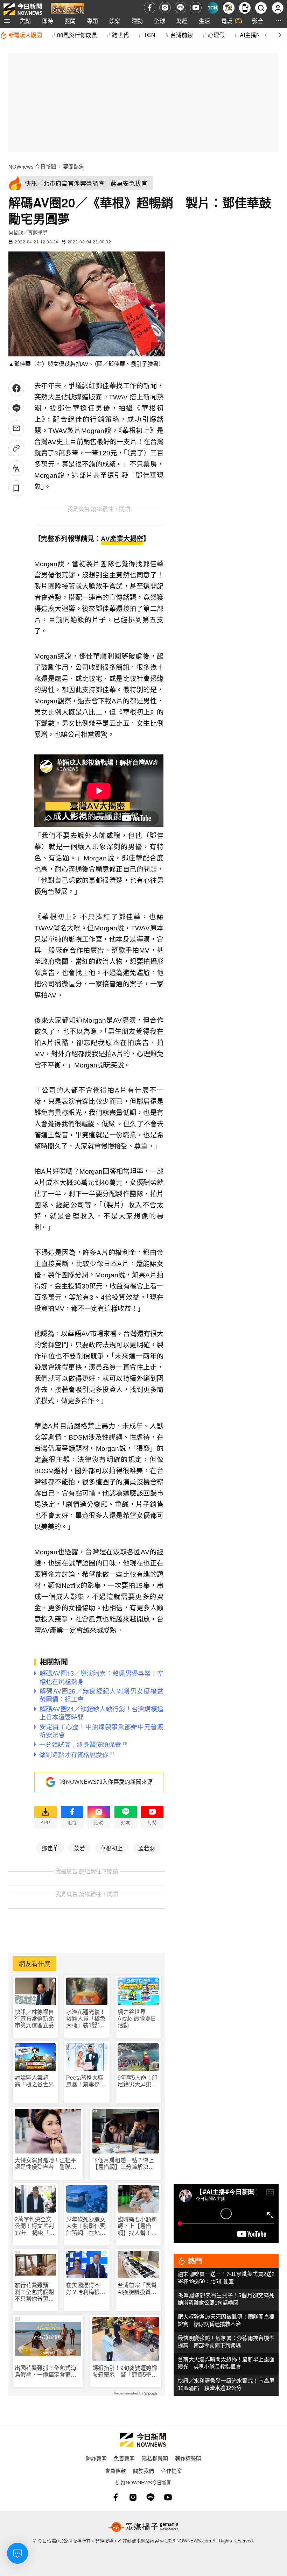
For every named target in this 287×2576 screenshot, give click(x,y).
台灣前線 (182, 35)
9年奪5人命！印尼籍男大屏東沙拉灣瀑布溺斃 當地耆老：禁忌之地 (138, 2081)
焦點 (25, 21)
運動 (137, 21)
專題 (92, 21)
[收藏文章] (16, 488)
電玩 (227, 21)
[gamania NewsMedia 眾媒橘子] (143, 2527)
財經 (182, 21)
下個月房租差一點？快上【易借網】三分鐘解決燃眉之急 (123, 2164)
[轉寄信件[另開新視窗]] (16, 428)
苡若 (79, 1848)
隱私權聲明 (155, 2458)
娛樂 (115, 21)
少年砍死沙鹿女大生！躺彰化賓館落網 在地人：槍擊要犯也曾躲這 (86, 2226)
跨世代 (120, 35)
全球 (160, 21)
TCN (150, 35)
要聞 (70, 21)
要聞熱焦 (73, 167)
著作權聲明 (188, 2458)
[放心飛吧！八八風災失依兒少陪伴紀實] (67, 9)
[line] (180, 8)
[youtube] (196, 8)
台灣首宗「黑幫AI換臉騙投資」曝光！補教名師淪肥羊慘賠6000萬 (138, 2289)
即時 (48, 21)
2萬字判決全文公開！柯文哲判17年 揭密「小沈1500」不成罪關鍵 (35, 2226)
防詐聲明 (96, 2458)
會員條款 (115, 2471)
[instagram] (165, 8)
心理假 (216, 35)
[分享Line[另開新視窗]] (16, 408)
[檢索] (261, 8)
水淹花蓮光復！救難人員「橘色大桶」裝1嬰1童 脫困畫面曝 (87, 2019)
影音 (258, 21)
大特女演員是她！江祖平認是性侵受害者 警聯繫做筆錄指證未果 (45, 2164)
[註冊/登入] (278, 8)
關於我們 (143, 2471)
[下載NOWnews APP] (245, 8)
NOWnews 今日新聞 (32, 167)
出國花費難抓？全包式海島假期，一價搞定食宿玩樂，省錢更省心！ (45, 2372)
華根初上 (112, 1848)
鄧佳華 (50, 1848)
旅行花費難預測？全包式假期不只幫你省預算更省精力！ (34, 2292)
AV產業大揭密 (122, 539)
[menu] (7, 21)
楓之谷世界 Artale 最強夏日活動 (137, 2019)
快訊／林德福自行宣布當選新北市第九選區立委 (34, 2019)
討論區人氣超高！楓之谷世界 (34, 2081)
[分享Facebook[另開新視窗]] (16, 388)
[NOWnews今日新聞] (23, 8)
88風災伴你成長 (77, 35)
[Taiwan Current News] (213, 8)
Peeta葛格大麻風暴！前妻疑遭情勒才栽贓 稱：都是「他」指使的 (86, 2081)
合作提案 (171, 2471)
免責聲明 (124, 2458)
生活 (204, 21)
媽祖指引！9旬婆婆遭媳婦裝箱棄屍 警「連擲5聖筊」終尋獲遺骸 (125, 2372)
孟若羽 (147, 1848)
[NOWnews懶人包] (229, 8)
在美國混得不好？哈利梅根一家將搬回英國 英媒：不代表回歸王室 (86, 2289)
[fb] (150, 8)
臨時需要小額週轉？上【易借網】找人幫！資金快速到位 (137, 2226)
